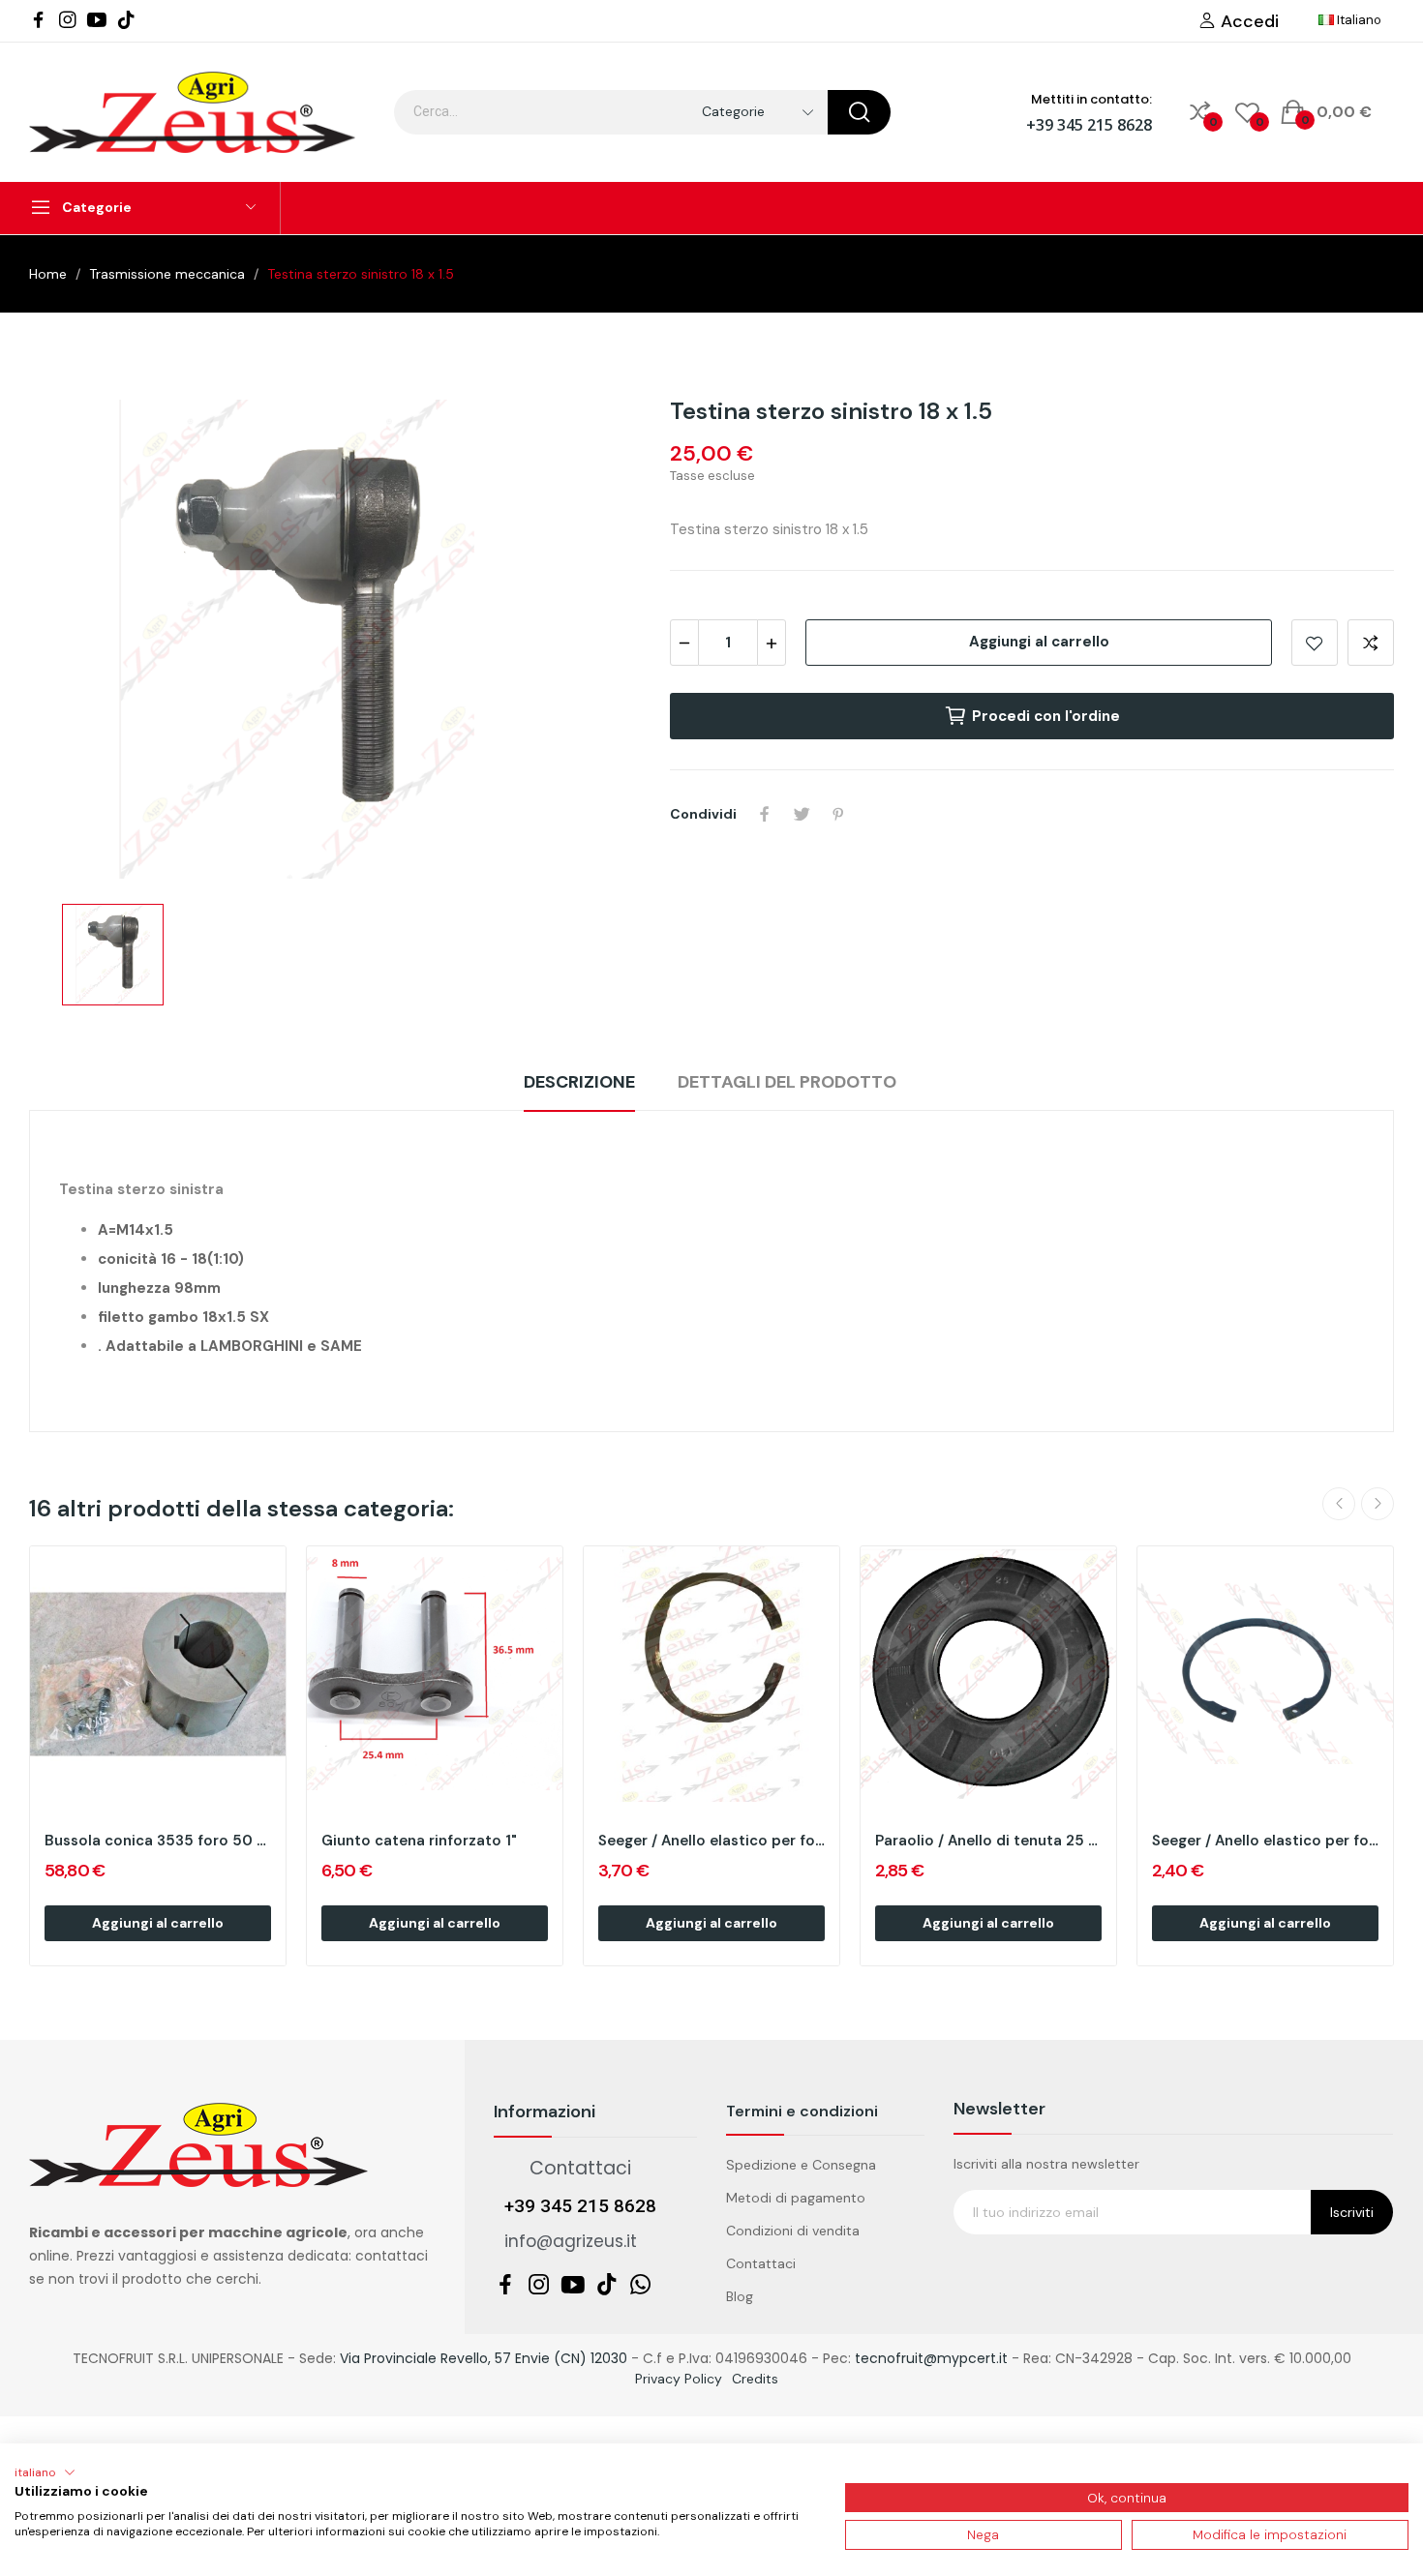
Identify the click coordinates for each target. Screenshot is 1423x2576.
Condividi (765, 814)
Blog (740, 2296)
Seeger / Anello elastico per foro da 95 (1265, 1841)
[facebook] (39, 20)
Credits (755, 2379)
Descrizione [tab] (579, 1082)
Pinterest (838, 814)
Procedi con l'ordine (1046, 716)
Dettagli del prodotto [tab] (787, 1082)
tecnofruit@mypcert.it (931, 2358)
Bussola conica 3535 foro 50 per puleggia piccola (158, 1841)
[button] (45, 2472)
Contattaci (761, 2263)
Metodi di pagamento (796, 2198)
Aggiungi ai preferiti (1315, 643)
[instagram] (68, 20)
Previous (1339, 1504)
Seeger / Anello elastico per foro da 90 (711, 1841)
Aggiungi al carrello (1039, 642)
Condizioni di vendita (793, 2231)
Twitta (802, 814)
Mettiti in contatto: (1091, 99)
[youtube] (97, 20)
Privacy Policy (679, 2379)
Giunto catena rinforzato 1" (419, 1841)
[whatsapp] (641, 2286)
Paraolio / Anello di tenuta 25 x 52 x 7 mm (988, 1841)
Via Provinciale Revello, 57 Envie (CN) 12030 (484, 2358)
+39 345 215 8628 (1089, 125)
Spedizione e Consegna (801, 2165)
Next (1378, 1504)
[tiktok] (126, 20)
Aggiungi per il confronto (1371, 643)
